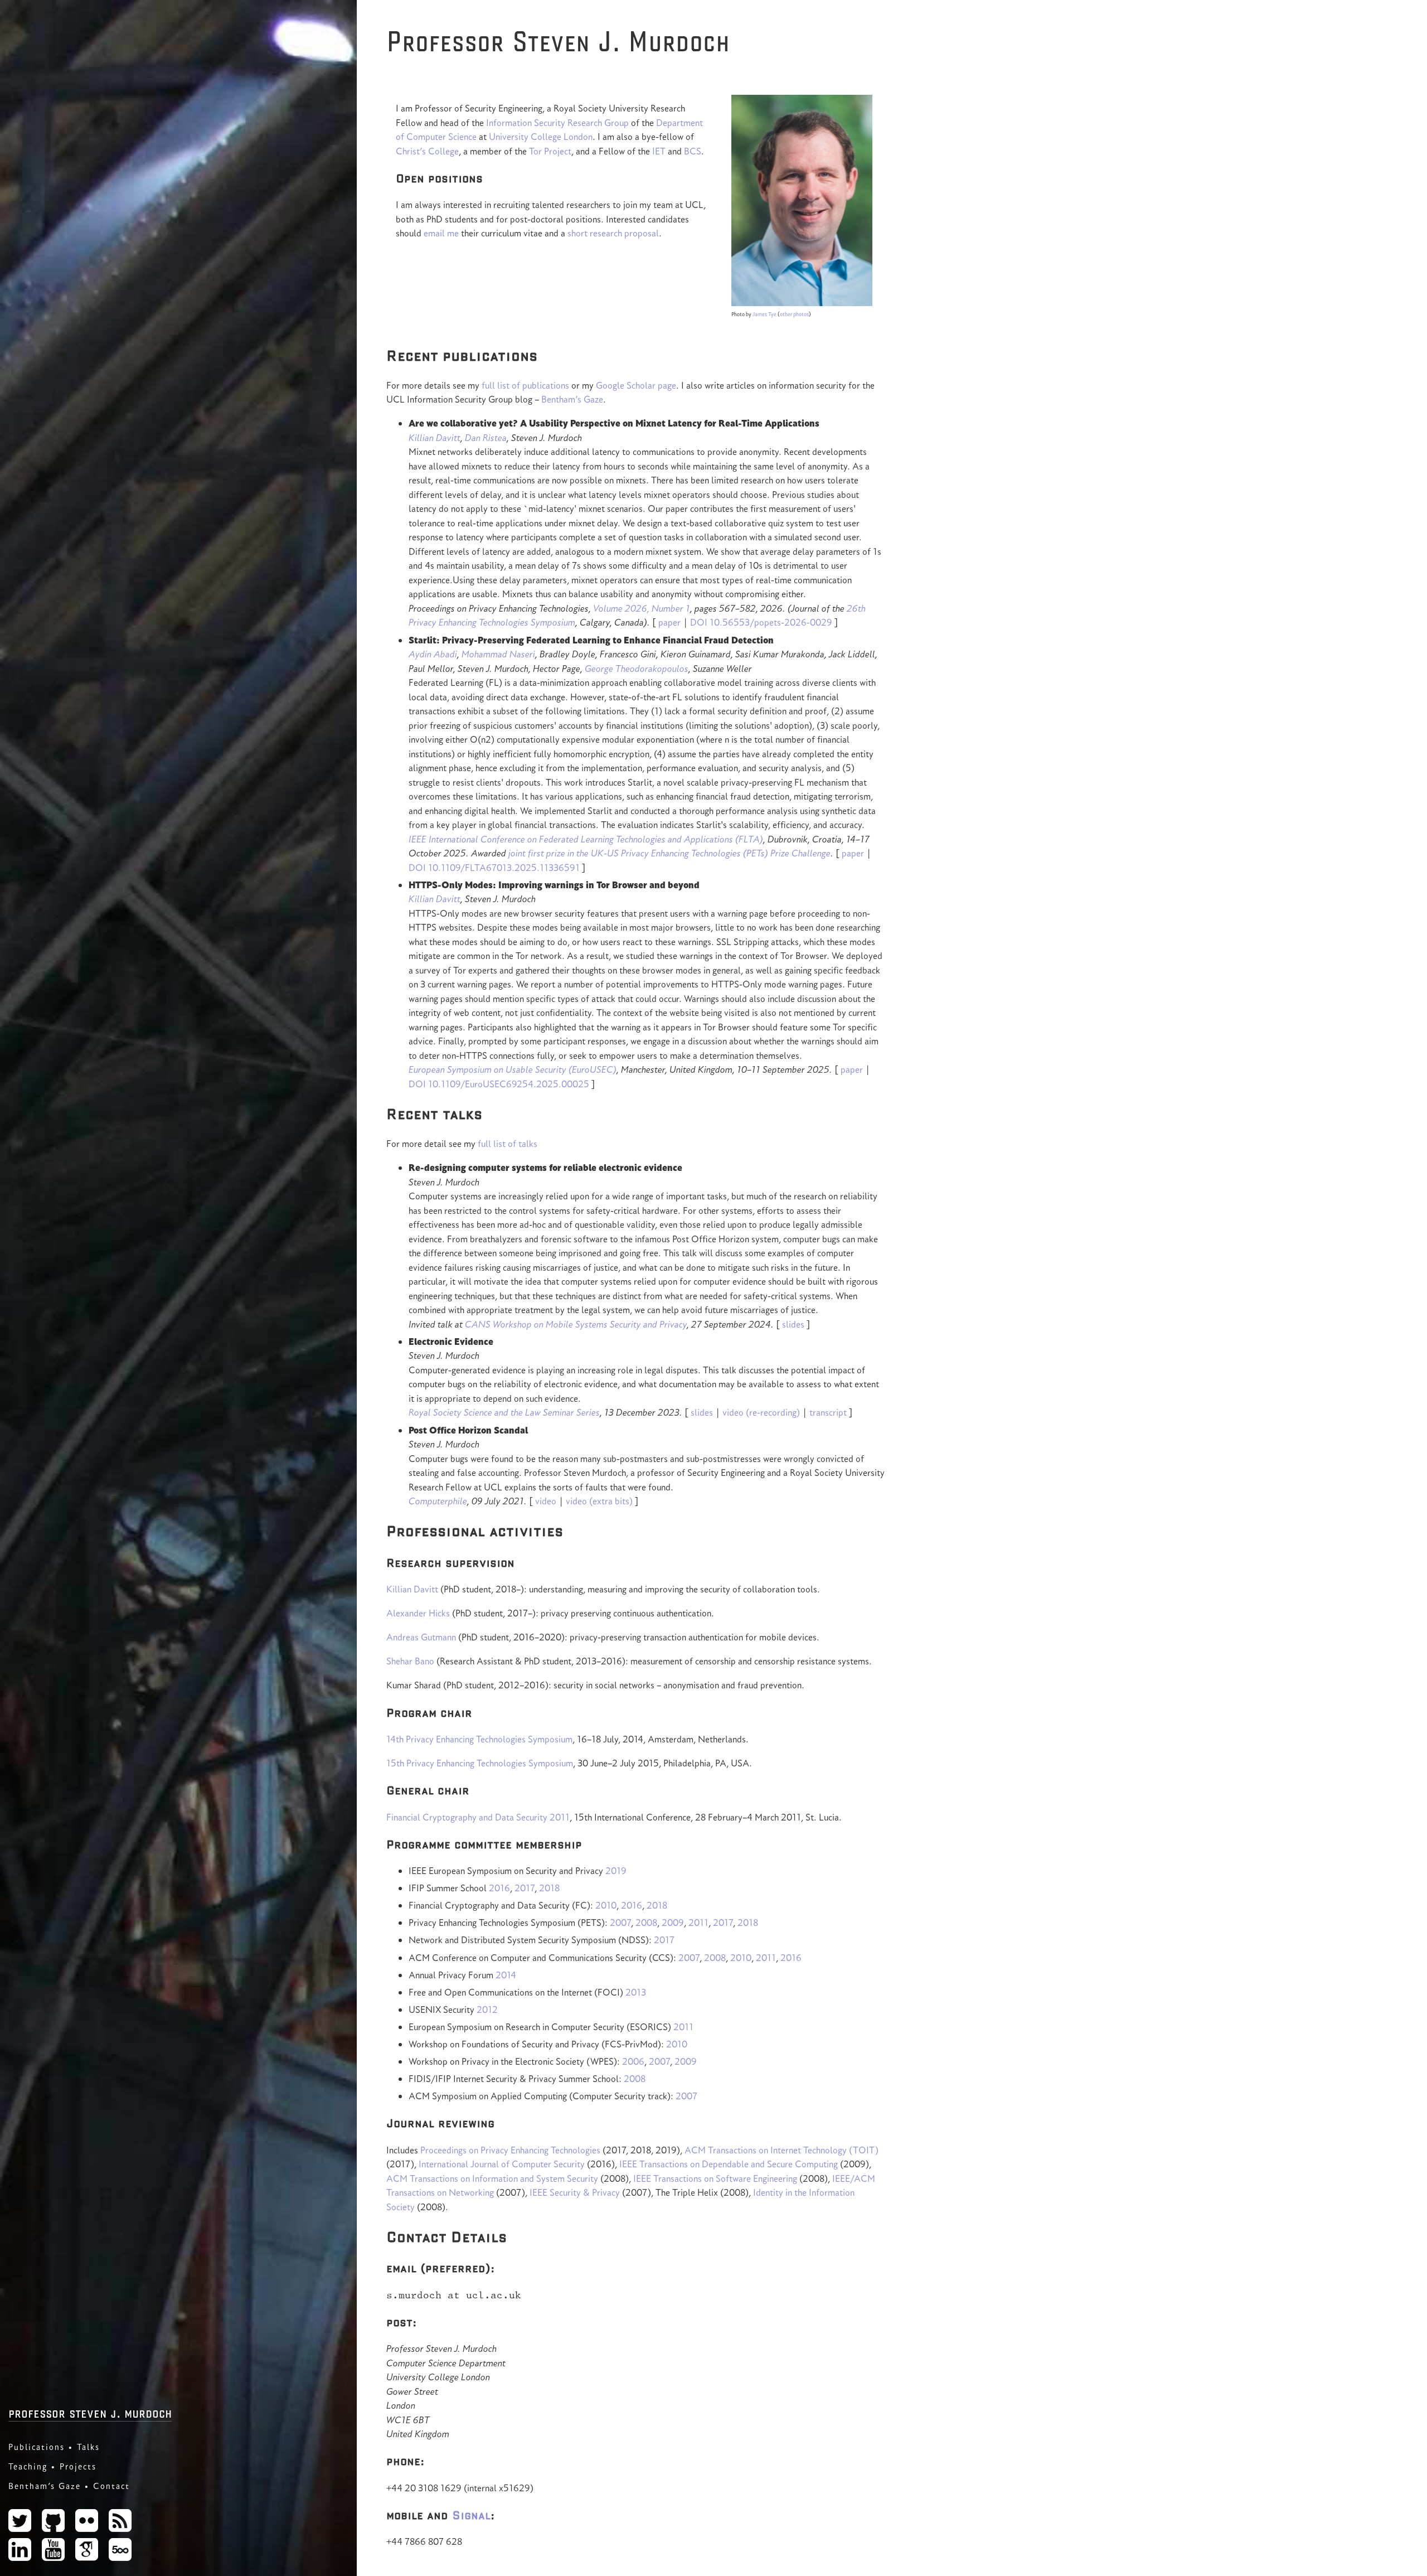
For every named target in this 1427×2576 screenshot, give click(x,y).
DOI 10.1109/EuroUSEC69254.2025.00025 (499, 1084)
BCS (693, 151)
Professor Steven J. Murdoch (90, 2412)
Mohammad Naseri (498, 654)
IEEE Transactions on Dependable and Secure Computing (729, 2164)
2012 (487, 2010)
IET (659, 151)
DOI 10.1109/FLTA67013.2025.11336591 (494, 868)
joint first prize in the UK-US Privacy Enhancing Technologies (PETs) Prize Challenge (669, 853)
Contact (111, 2486)
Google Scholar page (636, 385)
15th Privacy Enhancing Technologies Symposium (480, 1763)
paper (669, 622)
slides (793, 1324)
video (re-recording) (761, 1412)
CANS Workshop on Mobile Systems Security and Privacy (576, 1324)
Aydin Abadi (433, 654)
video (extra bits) (599, 1501)
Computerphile (438, 1501)
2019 (616, 1871)
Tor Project (550, 151)
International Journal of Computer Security (502, 2164)
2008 (646, 1923)
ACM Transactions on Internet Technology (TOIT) (782, 2150)
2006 (633, 2061)
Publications (37, 2447)
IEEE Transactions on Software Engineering (715, 2178)
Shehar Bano (410, 1661)
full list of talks (508, 1144)
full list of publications (525, 385)
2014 (506, 1975)
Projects (78, 2466)
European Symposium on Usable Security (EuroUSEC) (513, 1069)
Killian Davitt (435, 438)
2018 (549, 1888)
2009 (673, 1923)
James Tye (765, 314)
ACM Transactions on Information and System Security (492, 2178)
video (546, 1501)
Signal (471, 2515)
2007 (620, 1923)
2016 (499, 1888)
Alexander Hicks (418, 1613)
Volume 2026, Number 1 (642, 608)
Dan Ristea (486, 438)
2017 (525, 1888)
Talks (88, 2447)
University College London (541, 137)
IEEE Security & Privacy (575, 2192)
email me (441, 233)
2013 (636, 1992)
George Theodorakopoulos (637, 669)
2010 (606, 1905)
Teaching (28, 2466)
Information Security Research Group (557, 123)
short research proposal (613, 233)
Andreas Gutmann (421, 1637)
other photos (794, 314)
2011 (698, 1923)
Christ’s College (427, 151)
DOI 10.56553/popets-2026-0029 (761, 622)
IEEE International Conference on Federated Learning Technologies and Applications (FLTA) (586, 839)
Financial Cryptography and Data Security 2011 (478, 1817)
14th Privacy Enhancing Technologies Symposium (479, 1739)
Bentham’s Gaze (45, 2486)
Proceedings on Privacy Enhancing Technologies (510, 2150)
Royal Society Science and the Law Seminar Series (504, 1412)
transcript (828, 1412)
